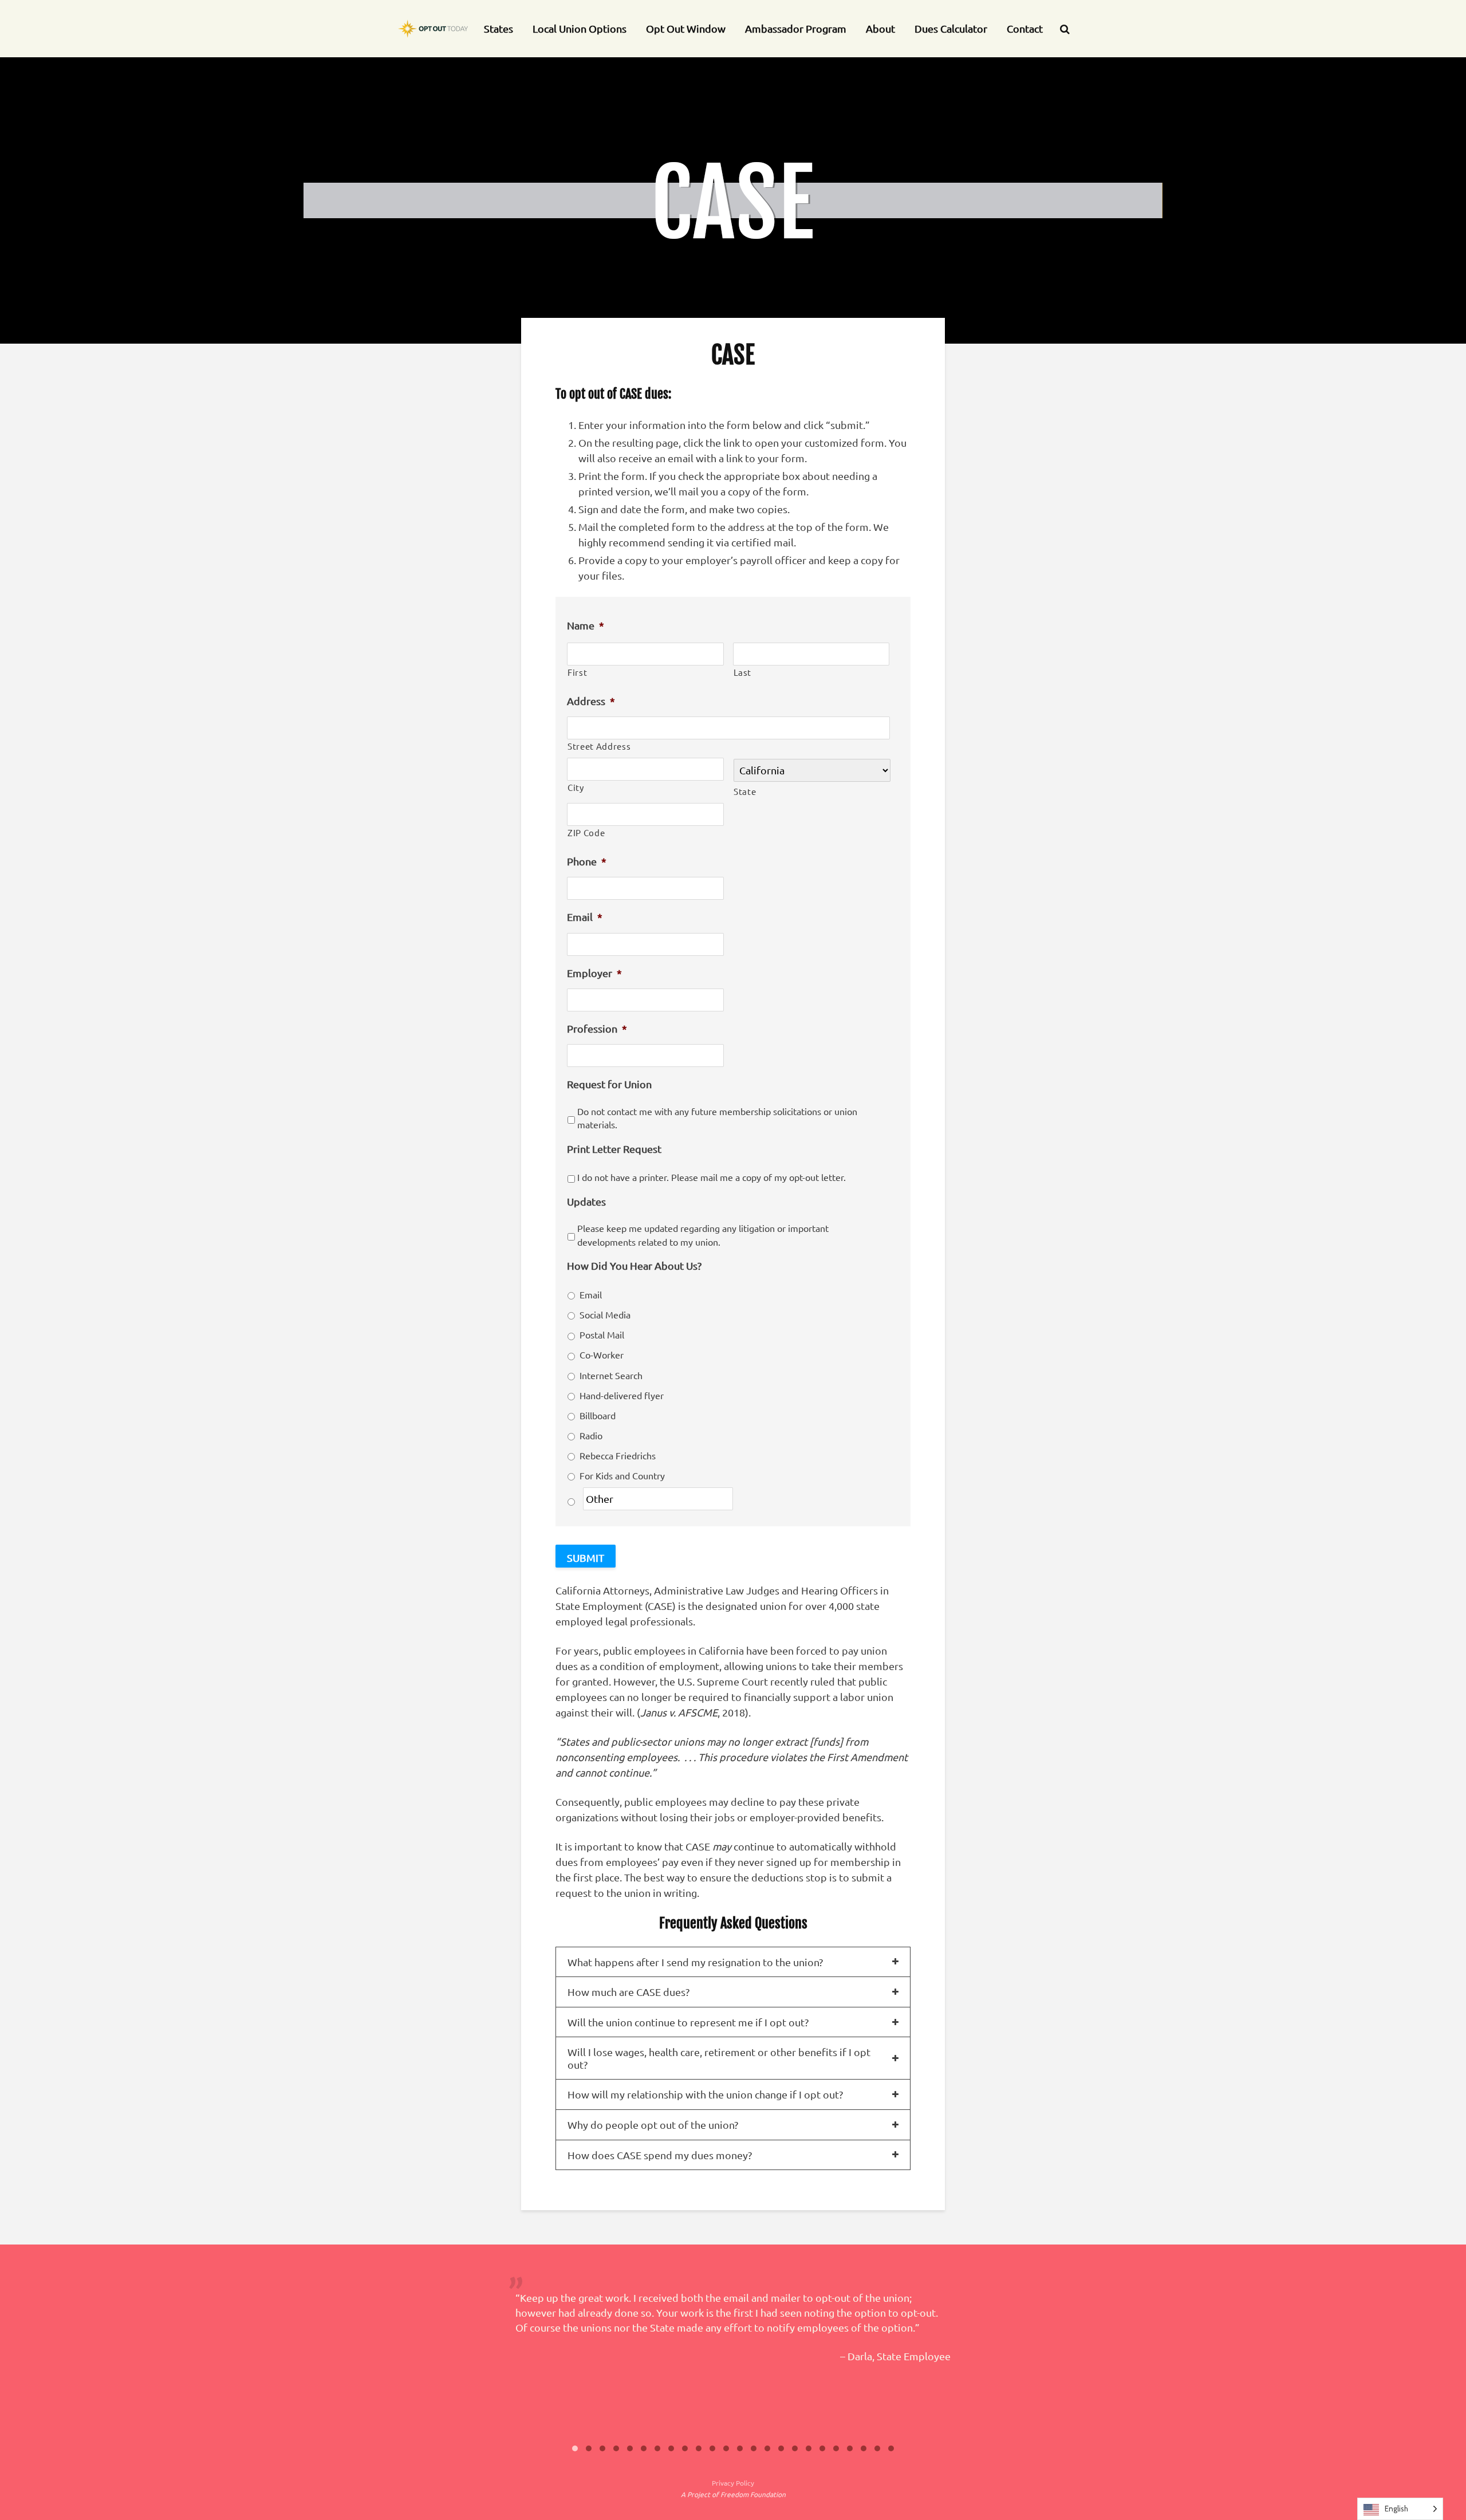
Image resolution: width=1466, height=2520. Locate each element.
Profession (597, 1028)
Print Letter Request (614, 1149)
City (576, 787)
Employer (594, 973)
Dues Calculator (951, 28)
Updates (586, 1201)
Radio (591, 1435)
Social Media (605, 1314)
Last (743, 672)
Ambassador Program (796, 28)
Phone (587, 861)
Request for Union (609, 1084)
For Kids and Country (622, 1475)
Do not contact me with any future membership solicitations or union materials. (717, 1118)
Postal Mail (602, 1334)
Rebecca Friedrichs (618, 1455)
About (880, 28)
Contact (1025, 28)
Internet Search (611, 1375)
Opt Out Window (686, 28)
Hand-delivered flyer (622, 1395)
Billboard (598, 1415)
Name (586, 625)
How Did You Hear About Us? (634, 1265)
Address (591, 701)
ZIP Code (586, 832)
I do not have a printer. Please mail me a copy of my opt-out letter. (712, 1177)
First (577, 672)
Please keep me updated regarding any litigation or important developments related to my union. (703, 1235)
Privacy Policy (733, 2483)
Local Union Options (580, 28)
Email (585, 917)
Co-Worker (602, 1354)
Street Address (599, 746)
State (745, 791)
